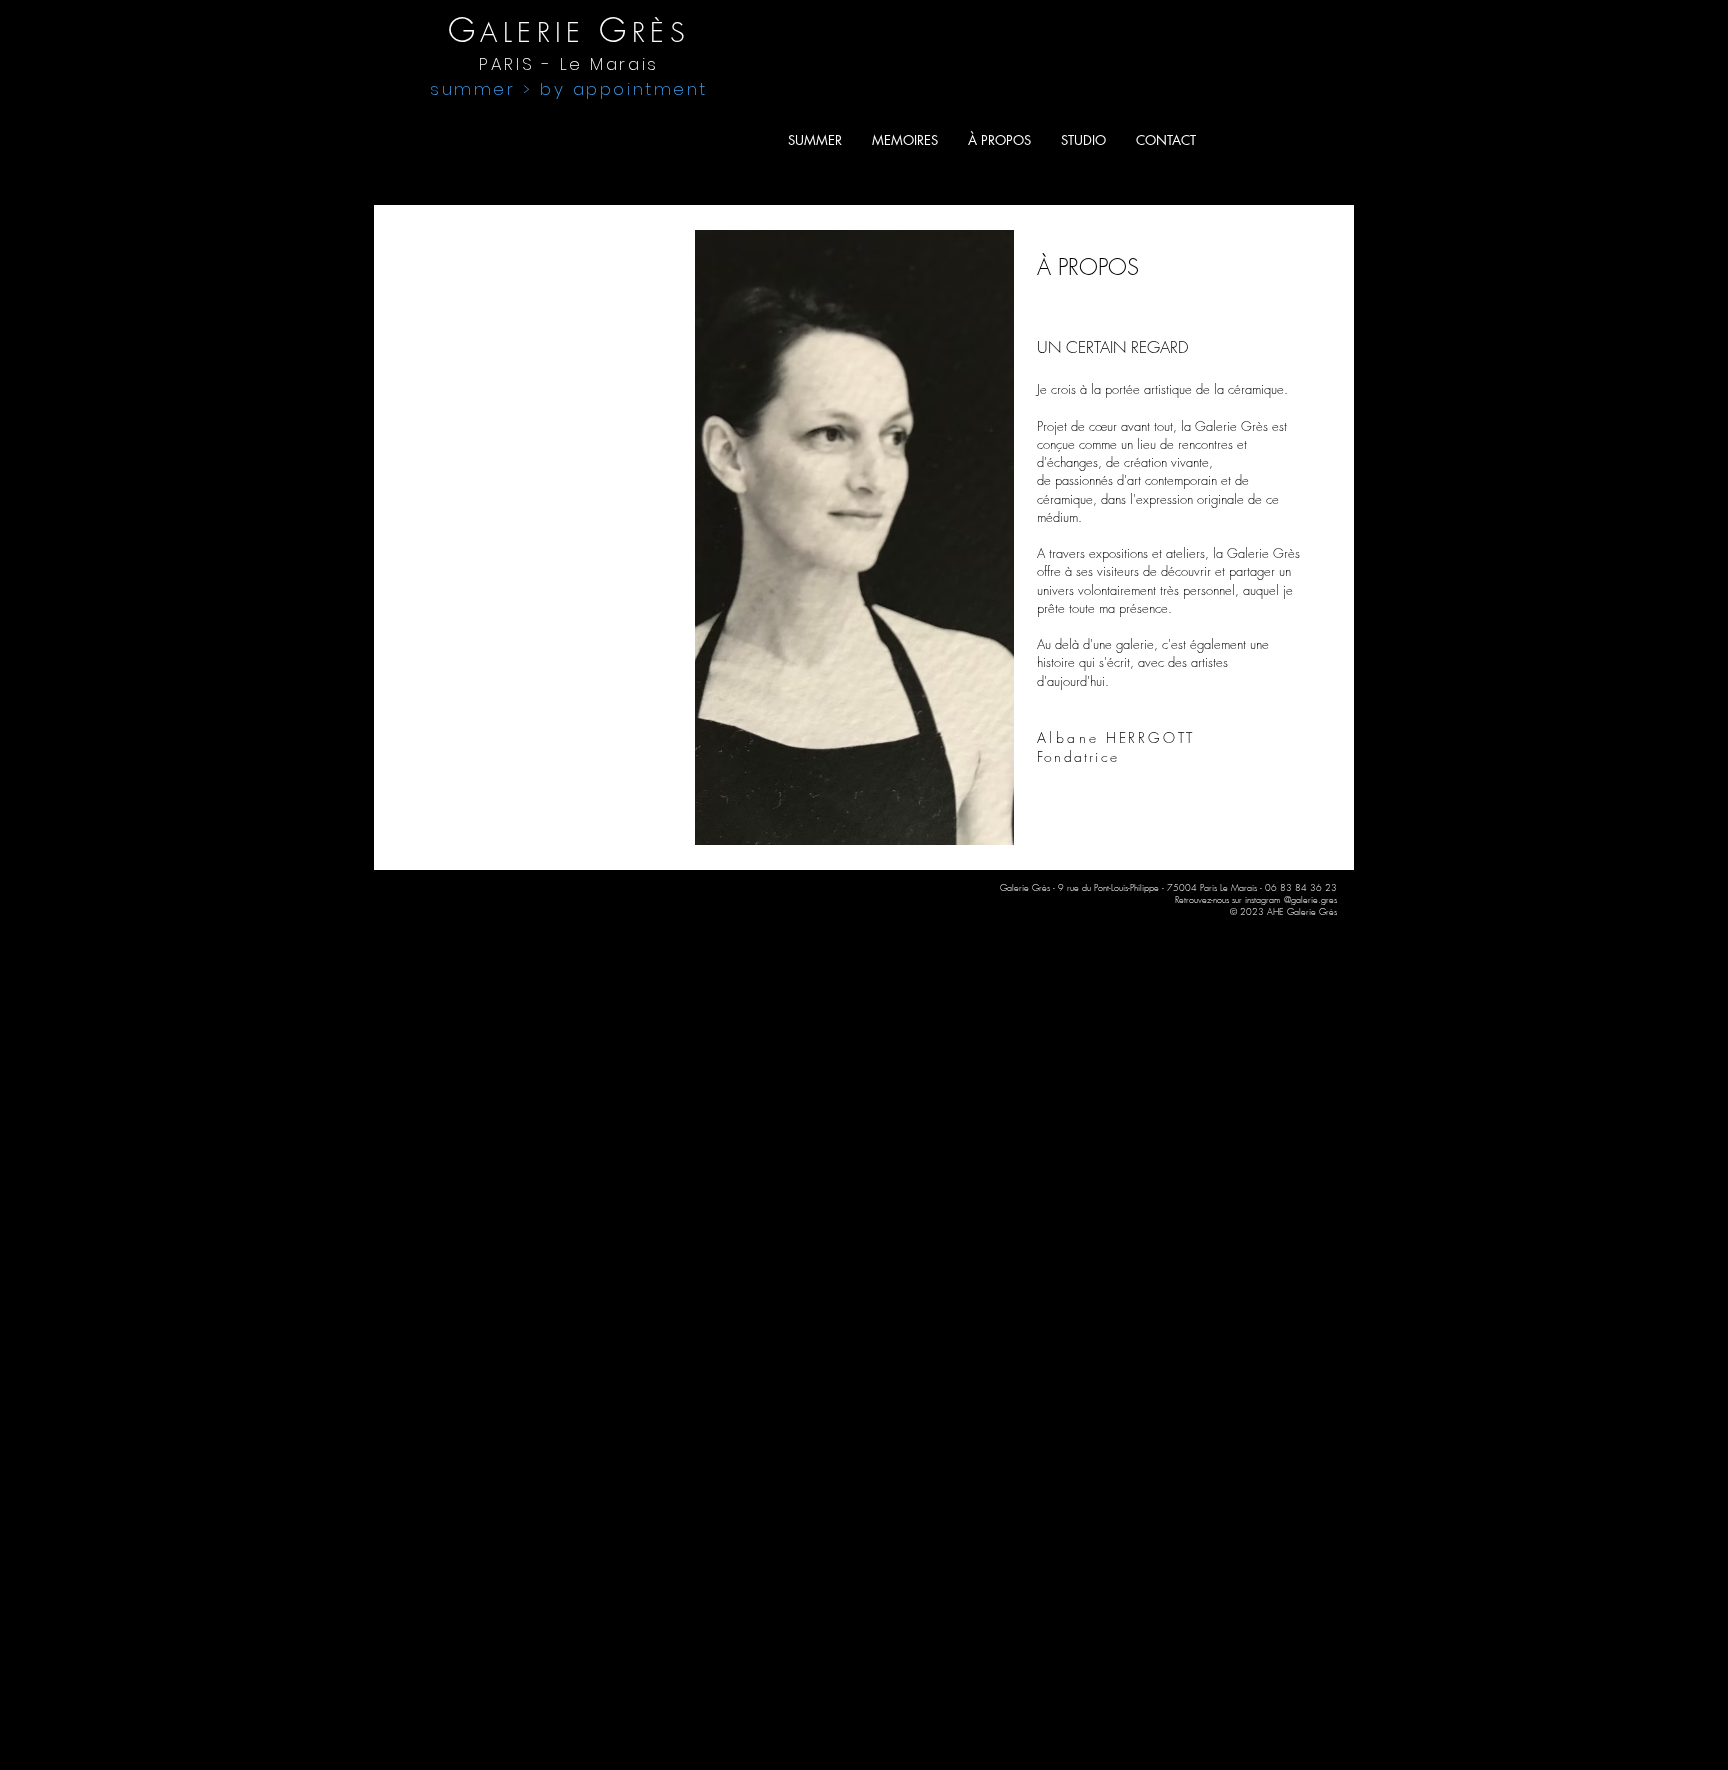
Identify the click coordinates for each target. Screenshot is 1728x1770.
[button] (1166, 140)
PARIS (568, 64)
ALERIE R (549, 32)
